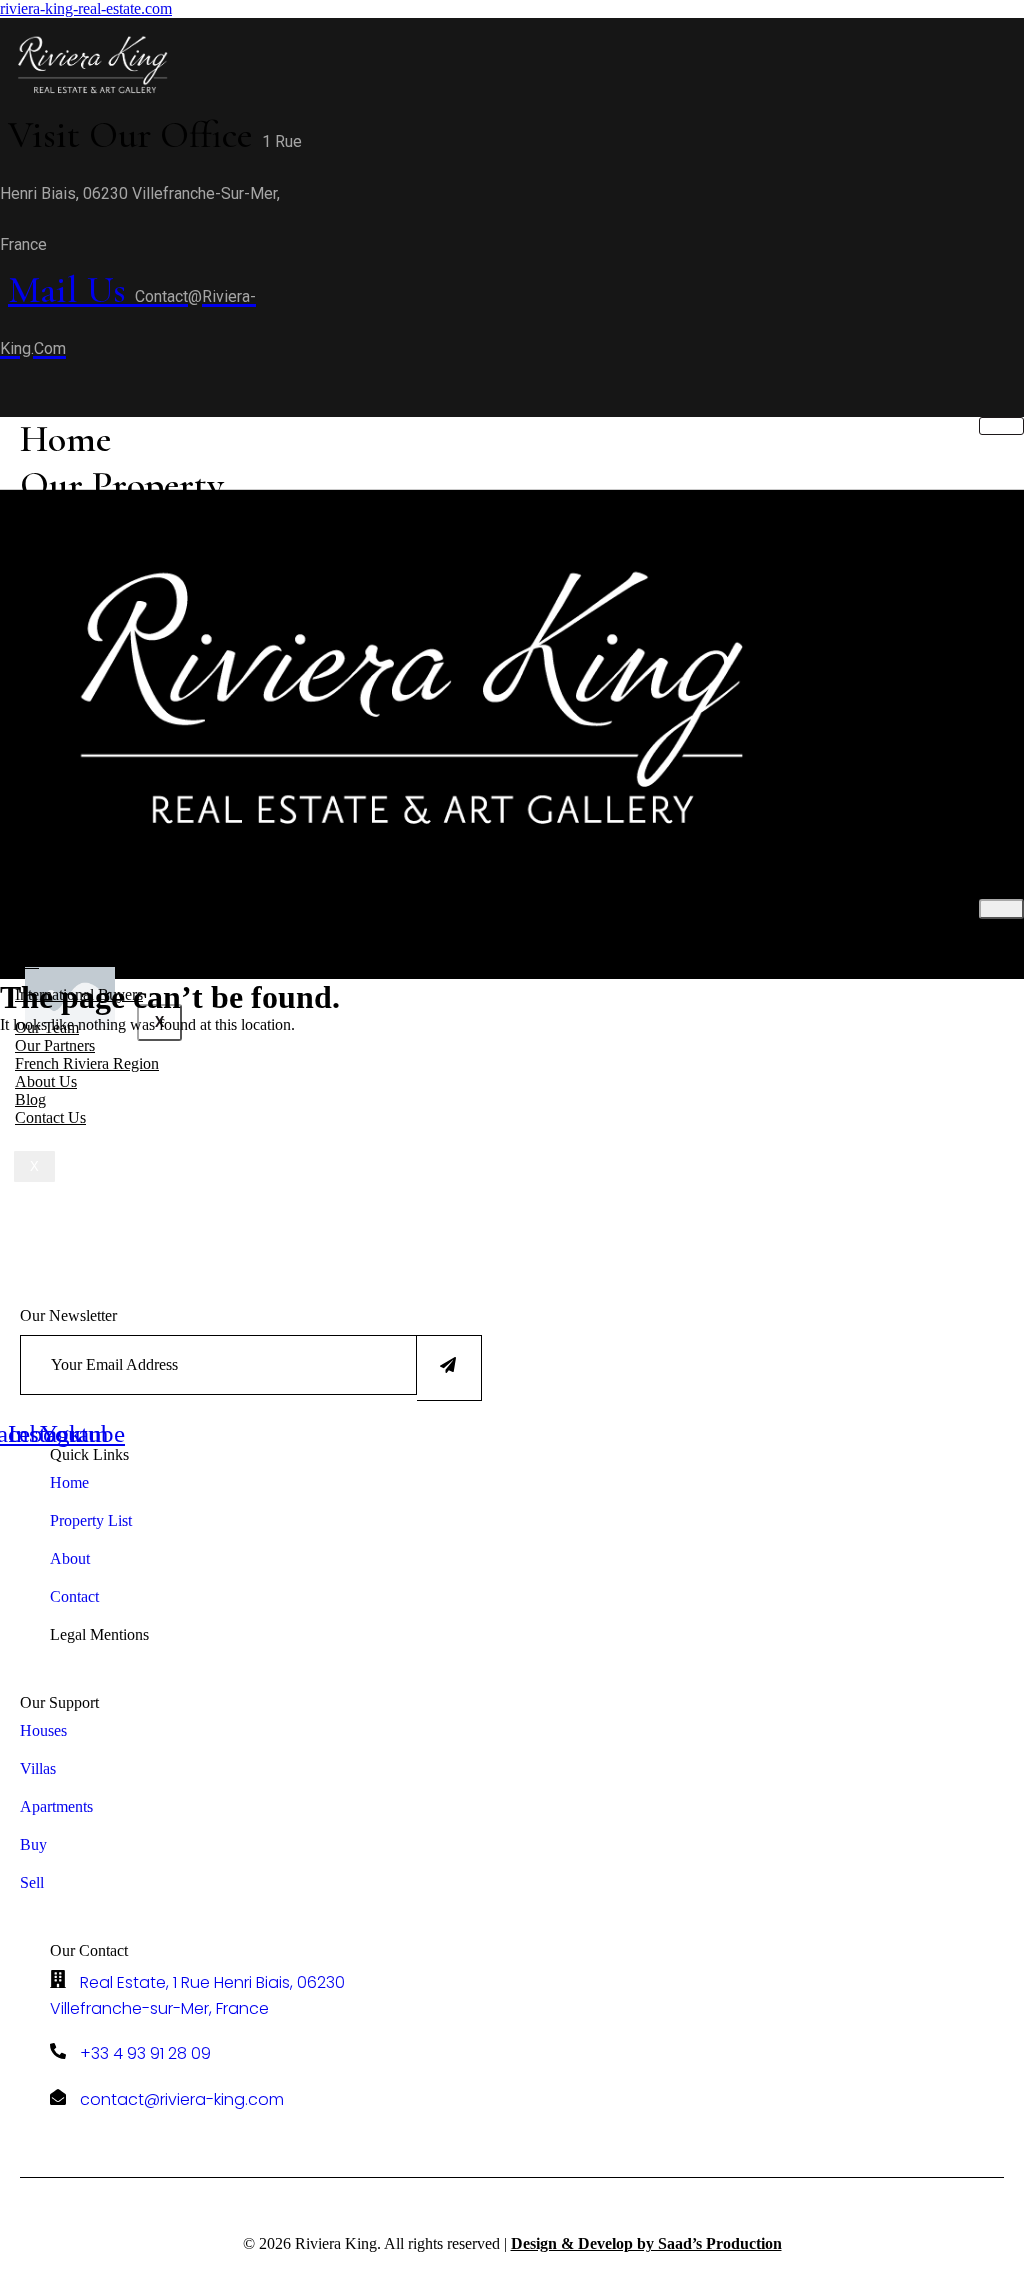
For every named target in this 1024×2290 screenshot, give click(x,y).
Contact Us (50, 1117)
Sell (27, 961)
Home (65, 439)
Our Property (122, 485)
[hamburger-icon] (1001, 426)
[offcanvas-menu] (7, 384)
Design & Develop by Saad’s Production (646, 2243)
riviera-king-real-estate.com (86, 8)
